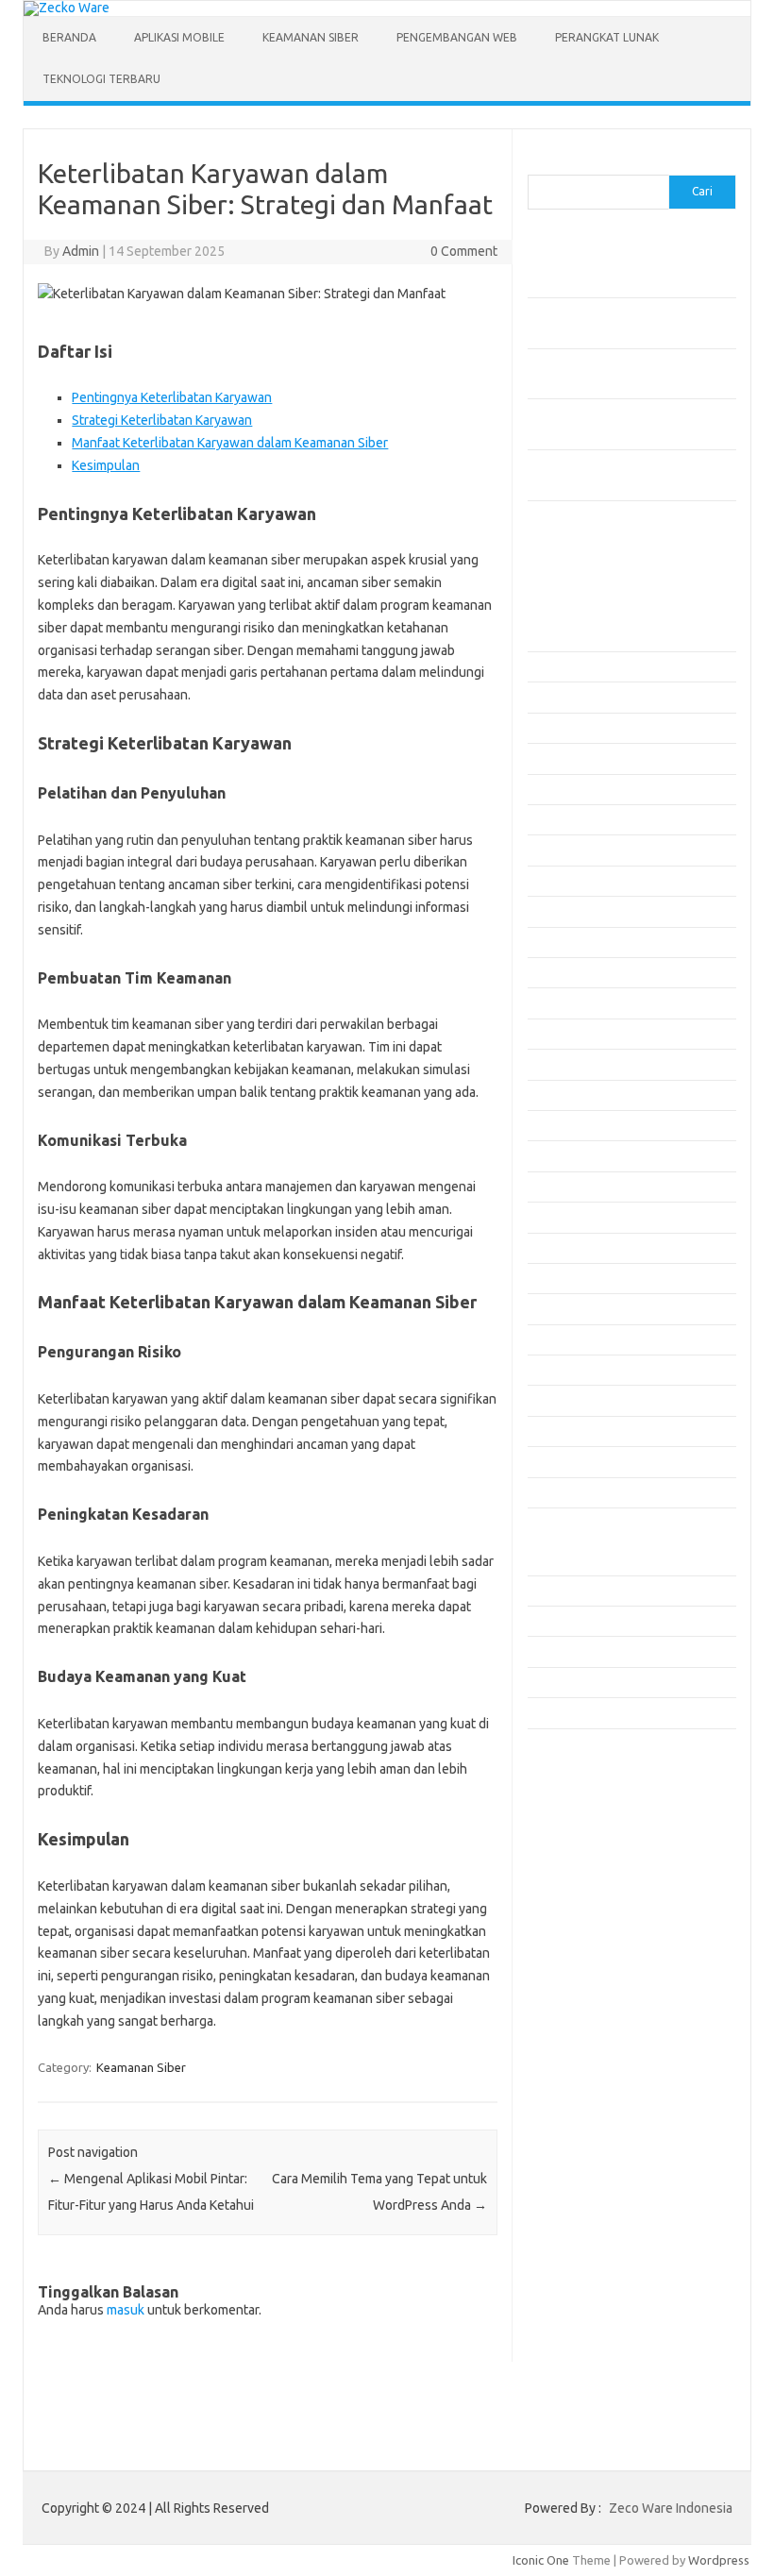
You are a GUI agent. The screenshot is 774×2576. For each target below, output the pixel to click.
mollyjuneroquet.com (597, 1963)
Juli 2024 (551, 1400)
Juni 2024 (553, 1431)
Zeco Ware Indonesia (671, 2508)
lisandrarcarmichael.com (605, 1945)
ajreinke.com (573, 1836)
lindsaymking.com (587, 1909)
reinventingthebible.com (606, 2036)
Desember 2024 (571, 1248)
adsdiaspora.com (586, 1818)
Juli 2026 (551, 666)
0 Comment (464, 251)
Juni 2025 (553, 1064)
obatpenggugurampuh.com (614, 1981)
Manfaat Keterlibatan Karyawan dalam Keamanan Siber (230, 443)
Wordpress (719, 2560)
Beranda (69, 37)
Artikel (545, 1591)
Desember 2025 (571, 881)
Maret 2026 (559, 789)
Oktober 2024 (565, 1308)
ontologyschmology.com (606, 1999)
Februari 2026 (565, 819)
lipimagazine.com (586, 1927)
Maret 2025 (559, 1155)
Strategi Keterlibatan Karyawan (162, 420)
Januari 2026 (562, 850)
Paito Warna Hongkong (602, 2088)
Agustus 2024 (564, 1370)
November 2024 (571, 1278)
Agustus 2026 (564, 636)
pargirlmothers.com (593, 2017)
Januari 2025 (562, 1217)
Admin (81, 251)
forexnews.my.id (584, 1782)
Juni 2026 (553, 697)
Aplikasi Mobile (179, 37)
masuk (126, 2310)
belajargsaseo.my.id (594, 1800)
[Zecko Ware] (67, 8)
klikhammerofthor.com (600, 1873)
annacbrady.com (583, 1855)
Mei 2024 (552, 1461)
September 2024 (573, 1339)
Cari (538, 163)
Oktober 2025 (565, 942)
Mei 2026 (552, 728)
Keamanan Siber (311, 37)
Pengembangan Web (457, 37)
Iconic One (541, 2560)
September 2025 (573, 972)
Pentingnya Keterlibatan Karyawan (172, 397)
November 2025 (571, 911)
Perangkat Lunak (607, 37)
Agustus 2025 (564, 1002)
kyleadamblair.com (589, 1891)
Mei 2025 (552, 1095)
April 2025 (555, 1125)
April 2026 (555, 758)
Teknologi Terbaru (101, 79)
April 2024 (555, 1492)
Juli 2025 (551, 1034)
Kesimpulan (106, 465)
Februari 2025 (565, 1187)
